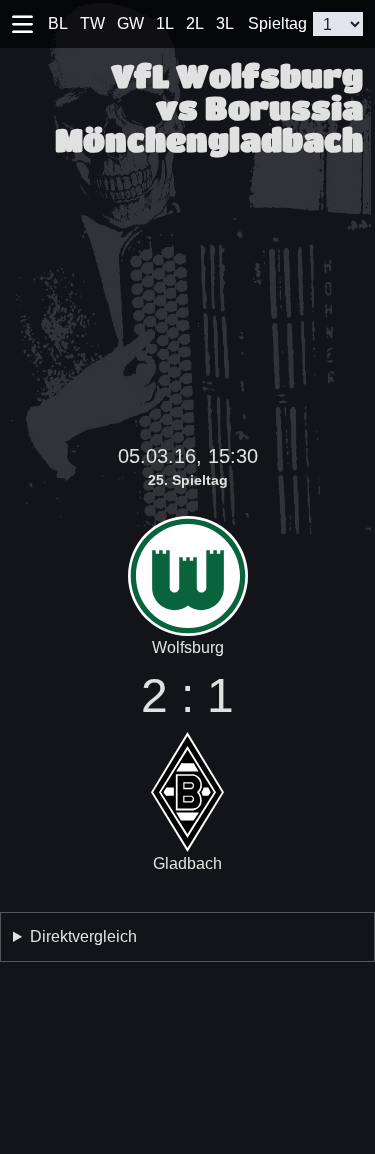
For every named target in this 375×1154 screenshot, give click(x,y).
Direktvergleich (83, 936)
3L (225, 23)
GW (130, 23)
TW (92, 23)
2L (195, 23)
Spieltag (277, 23)
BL (58, 23)
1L (165, 23)
